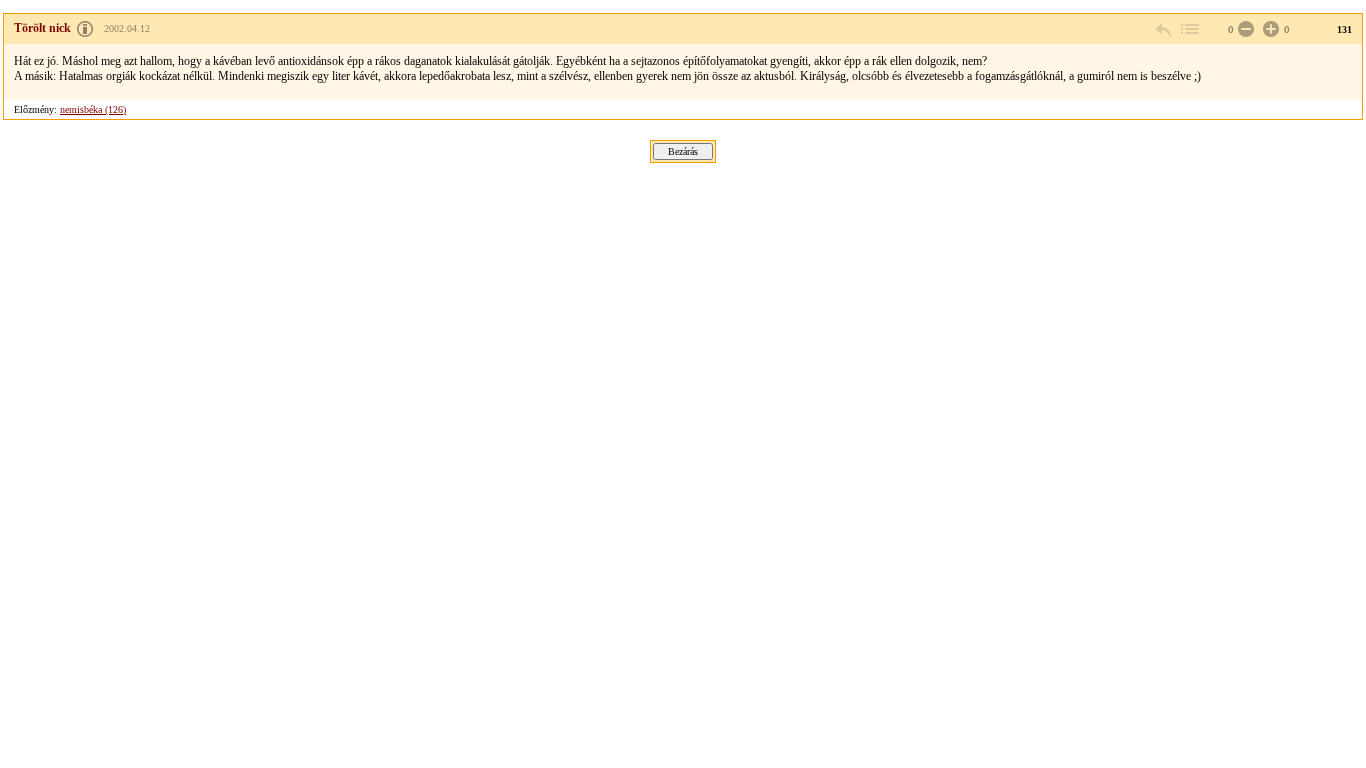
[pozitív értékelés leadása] (1269, 29)
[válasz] (1164, 29)
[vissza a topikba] (1189, 29)
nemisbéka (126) (93, 109)
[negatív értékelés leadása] (1244, 29)
